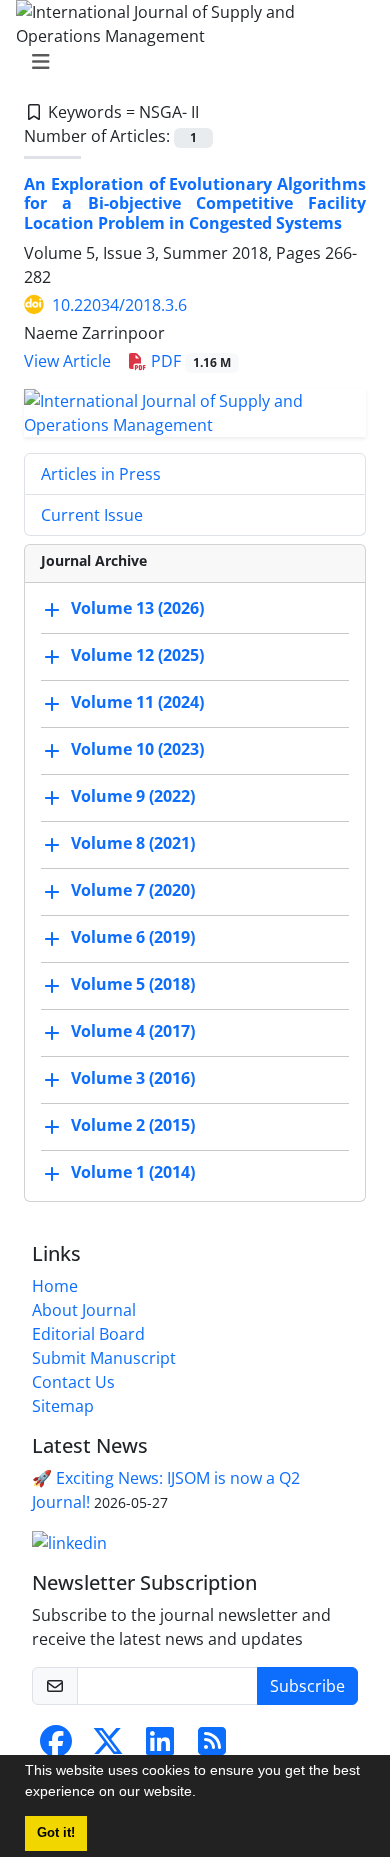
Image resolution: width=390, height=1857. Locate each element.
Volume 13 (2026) (137, 608)
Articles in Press (101, 474)
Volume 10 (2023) (137, 749)
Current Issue (92, 515)
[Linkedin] (69, 1542)
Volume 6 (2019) (133, 937)
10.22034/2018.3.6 (119, 305)
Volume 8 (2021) (133, 843)
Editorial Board (88, 1334)
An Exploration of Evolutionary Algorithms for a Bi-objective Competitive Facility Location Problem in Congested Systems (195, 203)
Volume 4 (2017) (133, 1031)
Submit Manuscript (104, 1358)
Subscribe (307, 1686)
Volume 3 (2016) (133, 1078)
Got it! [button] (56, 1833)
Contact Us (73, 1382)
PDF (189, 361)
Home (55, 1286)
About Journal (84, 1310)
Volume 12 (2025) (137, 655)
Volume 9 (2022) (133, 796)
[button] (203, 1794)
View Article (67, 361)
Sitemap (63, 1406)
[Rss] (212, 1747)
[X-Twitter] (108, 1747)
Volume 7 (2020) (133, 890)
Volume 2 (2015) (133, 1125)
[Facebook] (56, 1747)
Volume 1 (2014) (133, 1172)
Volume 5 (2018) (133, 984)
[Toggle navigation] (189, 62)
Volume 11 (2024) (137, 702)
